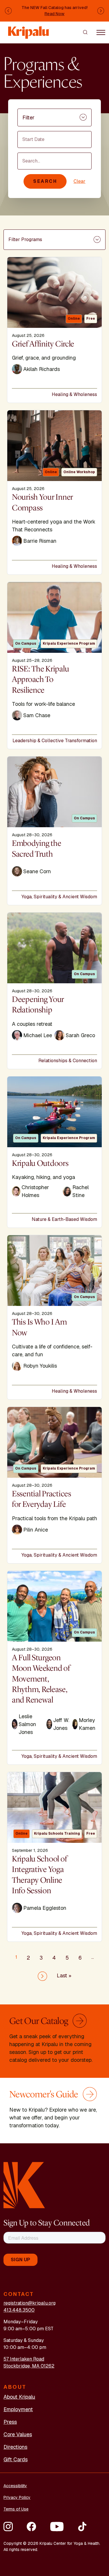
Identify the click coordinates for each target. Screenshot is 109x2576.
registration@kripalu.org (30, 2303)
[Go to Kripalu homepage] (24, 2185)
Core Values (18, 2434)
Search (45, 181)
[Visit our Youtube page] (57, 2527)
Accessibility (15, 2486)
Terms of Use (16, 2509)
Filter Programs (25, 239)
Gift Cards (16, 2459)
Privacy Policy (17, 2497)
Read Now (54, 14)
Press (10, 2422)
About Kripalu (19, 2397)
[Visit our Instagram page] (8, 2527)
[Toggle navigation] (101, 32)
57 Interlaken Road (24, 2359)
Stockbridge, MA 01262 (29, 2366)
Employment (18, 2409)
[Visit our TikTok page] (82, 2527)
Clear (79, 181)
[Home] (29, 30)
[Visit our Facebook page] (31, 2527)
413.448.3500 (19, 2310)
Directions (15, 2447)
